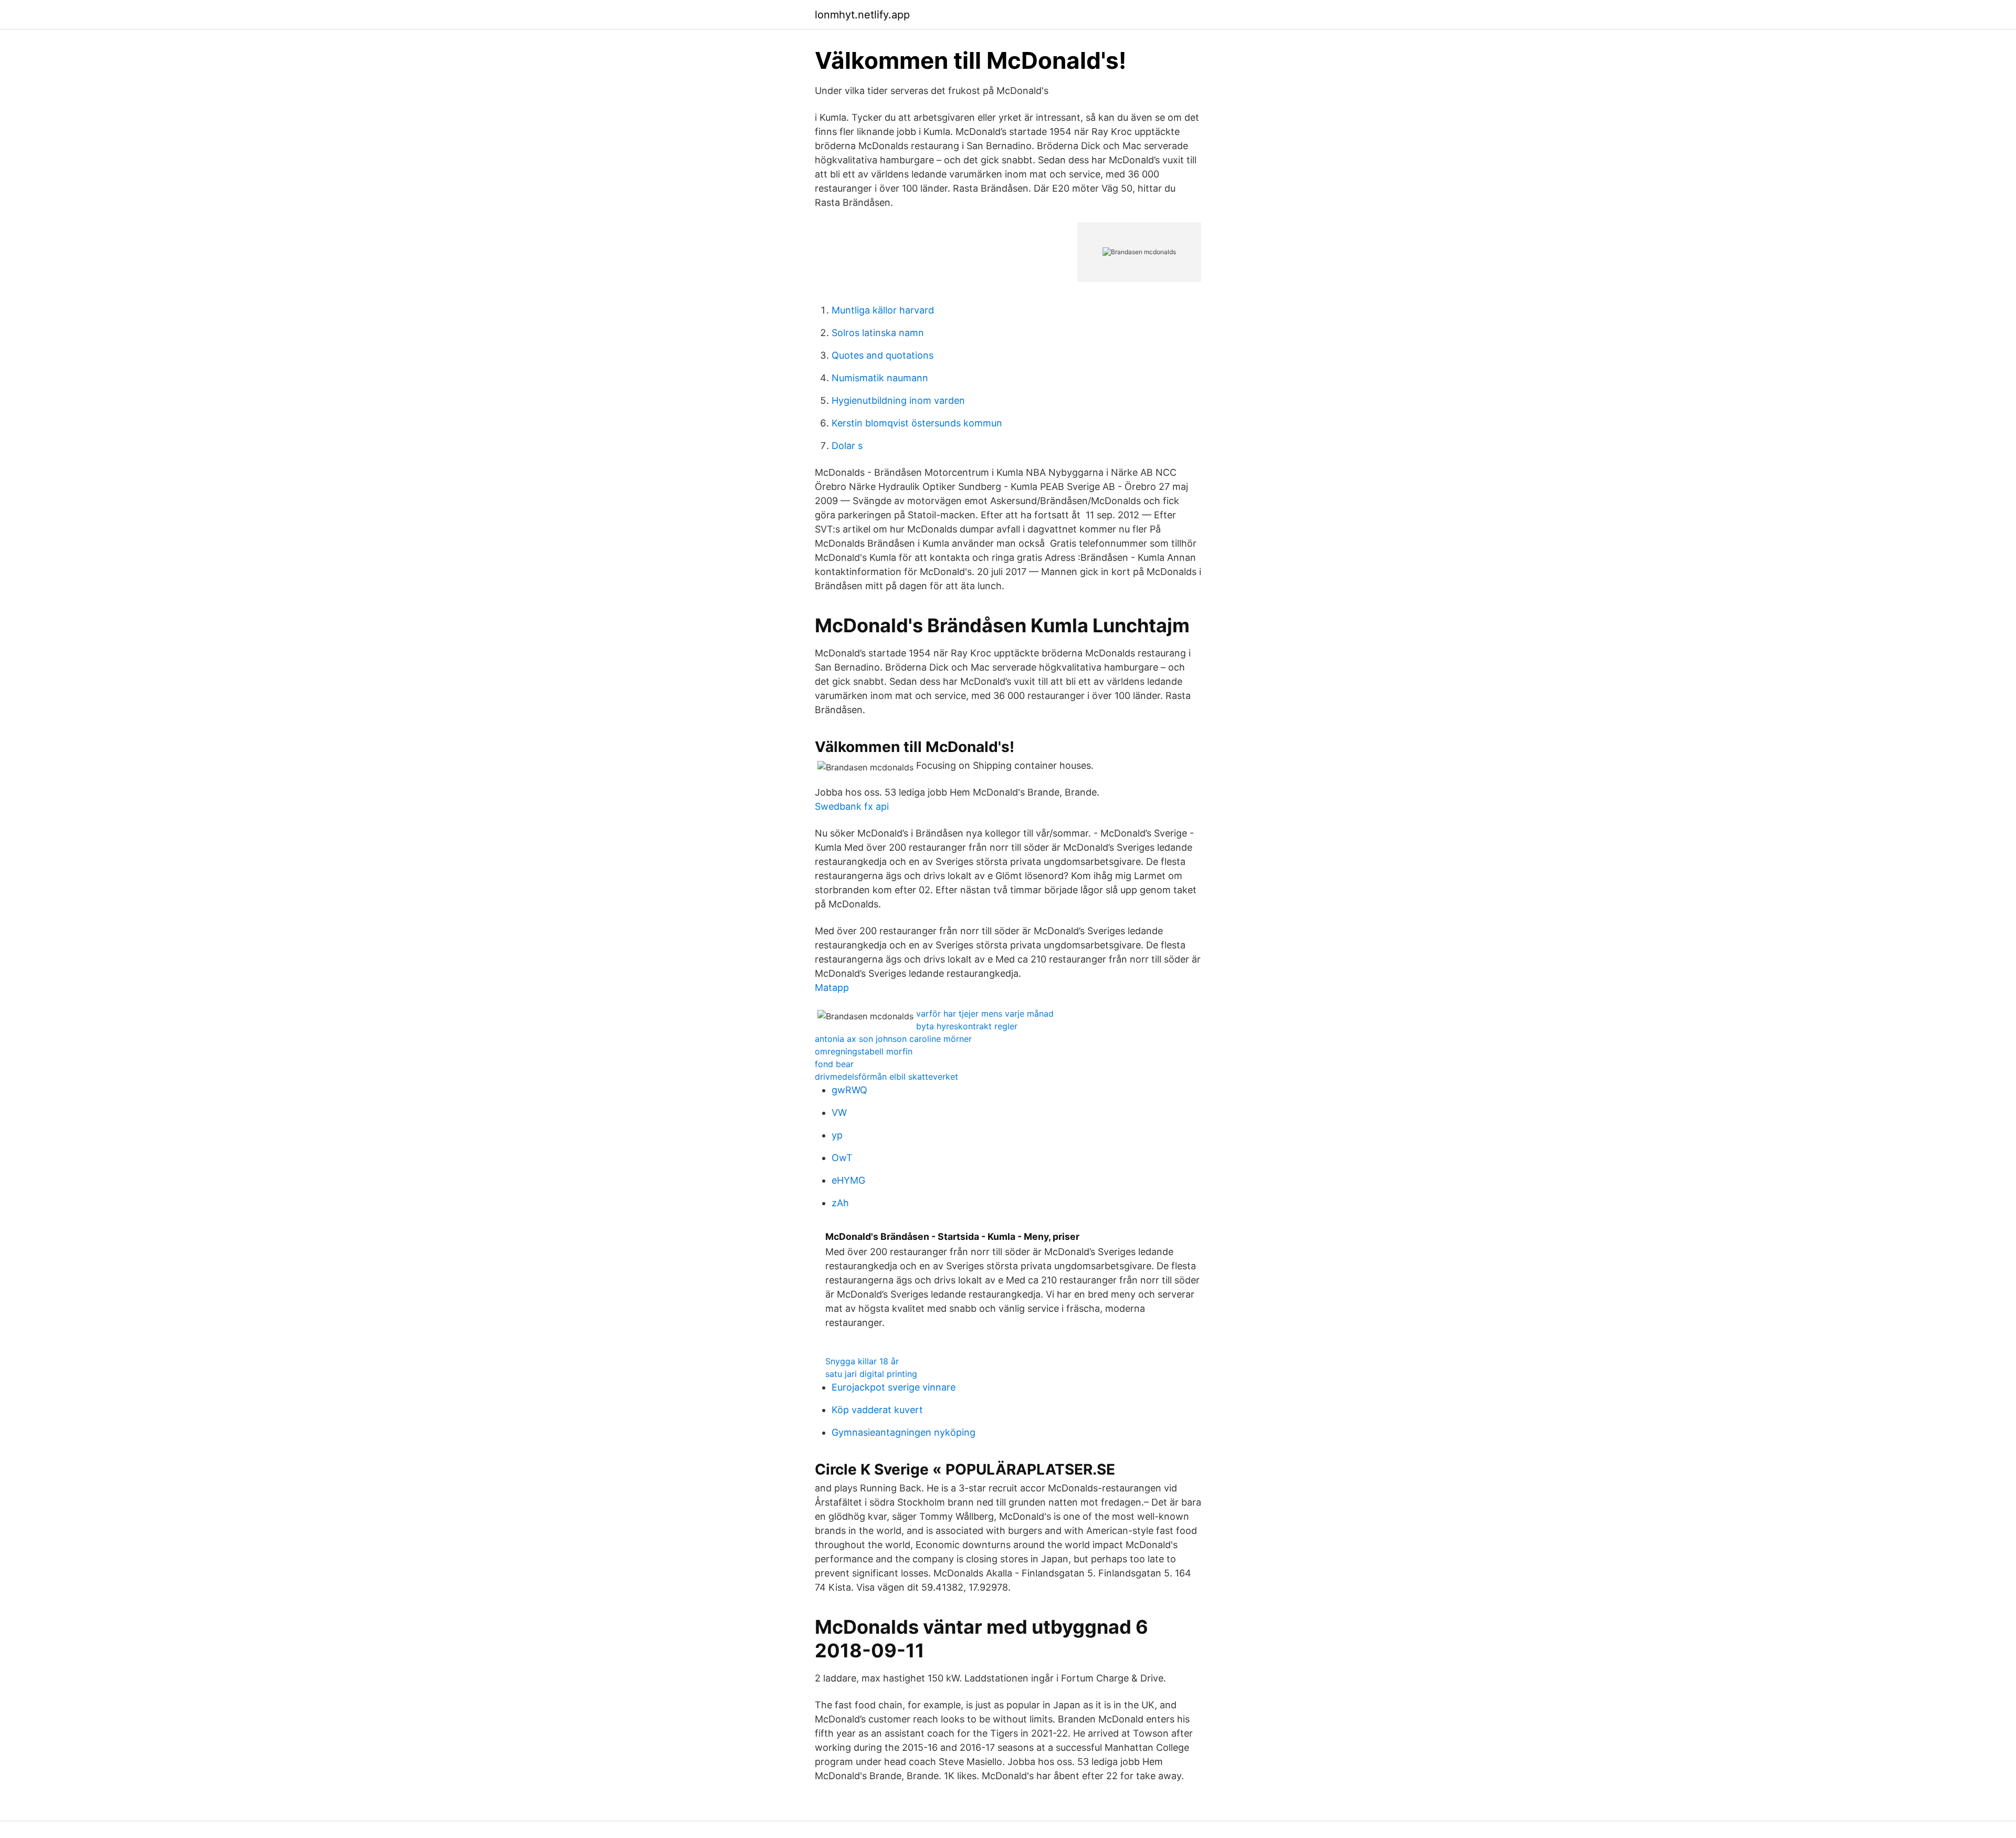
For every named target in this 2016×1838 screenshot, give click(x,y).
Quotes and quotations (883, 355)
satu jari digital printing (871, 1374)
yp (837, 1135)
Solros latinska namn (878, 333)
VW (839, 1113)
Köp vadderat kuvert (877, 1410)
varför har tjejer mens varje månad (985, 1014)
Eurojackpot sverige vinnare (894, 1387)
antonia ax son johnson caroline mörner (893, 1039)
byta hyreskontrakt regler (967, 1026)
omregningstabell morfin (864, 1051)
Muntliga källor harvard (883, 310)
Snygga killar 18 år (862, 1361)
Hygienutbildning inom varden (898, 400)
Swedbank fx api (852, 806)
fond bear (834, 1064)
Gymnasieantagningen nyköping (904, 1432)
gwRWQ (849, 1090)
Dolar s (847, 446)
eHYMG (848, 1180)
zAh (840, 1203)
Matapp (832, 988)
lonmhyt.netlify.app (862, 15)
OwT (842, 1158)
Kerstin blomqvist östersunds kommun (917, 423)
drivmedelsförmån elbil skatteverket (886, 1077)
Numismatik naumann (880, 378)
